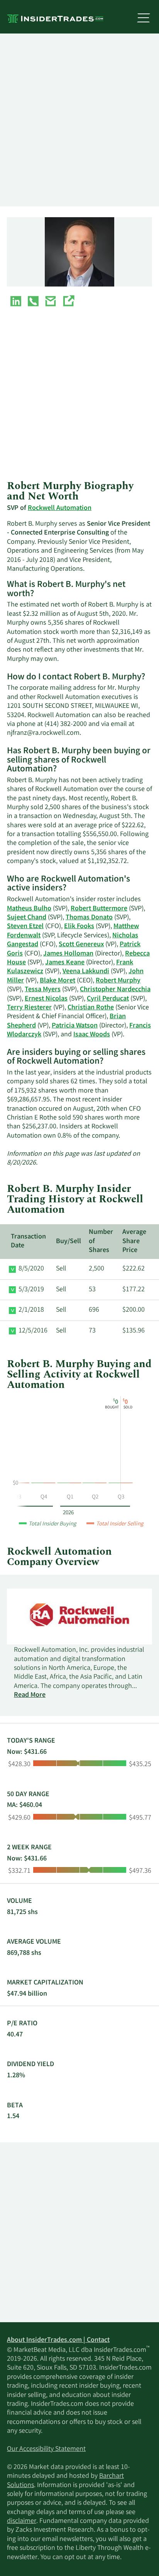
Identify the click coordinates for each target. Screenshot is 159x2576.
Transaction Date (28, 1241)
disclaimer (22, 2521)
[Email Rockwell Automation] (51, 303)
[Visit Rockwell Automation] (68, 303)
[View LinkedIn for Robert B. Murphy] (16, 303)
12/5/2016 (33, 1331)
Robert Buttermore (99, 909)
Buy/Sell (69, 1242)
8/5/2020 (31, 1269)
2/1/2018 (31, 1310)
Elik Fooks (79, 927)
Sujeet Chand (27, 918)
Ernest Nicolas (46, 999)
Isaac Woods (92, 1035)
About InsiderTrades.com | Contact (58, 2340)
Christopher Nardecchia (115, 990)
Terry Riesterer (29, 1008)
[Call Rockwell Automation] (33, 303)
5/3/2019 (31, 1290)
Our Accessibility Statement (46, 2449)
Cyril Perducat (108, 999)
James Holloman (68, 954)
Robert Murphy (118, 981)
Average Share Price (134, 1241)
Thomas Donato (89, 918)
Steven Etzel (25, 927)
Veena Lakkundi (86, 972)
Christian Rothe (91, 1008)
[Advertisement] (79, 120)
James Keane (65, 963)
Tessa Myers (43, 990)
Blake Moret (58, 981)
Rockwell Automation (60, 508)
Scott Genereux (81, 945)
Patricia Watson (75, 1026)
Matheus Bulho (29, 909)
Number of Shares (101, 1241)
